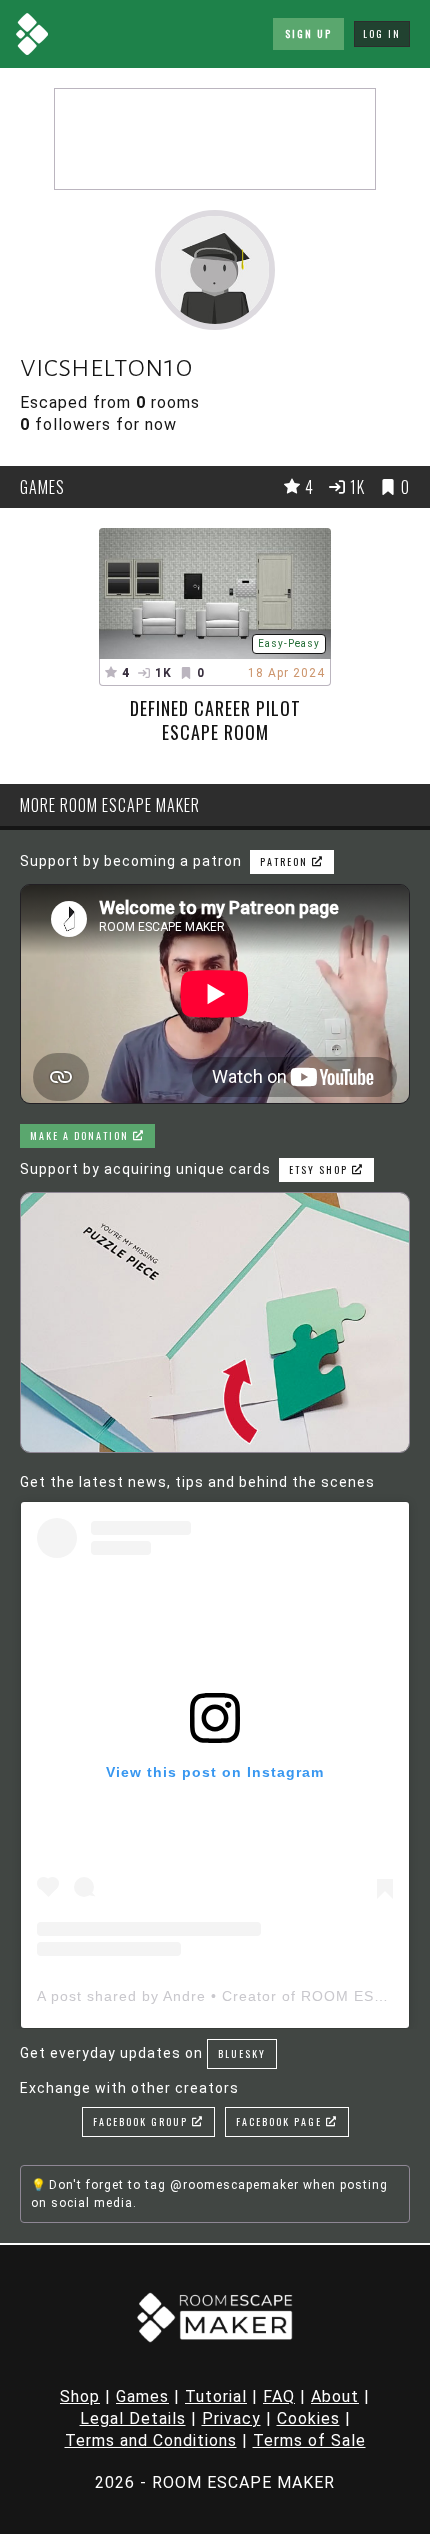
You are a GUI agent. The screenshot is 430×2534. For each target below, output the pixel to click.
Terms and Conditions (151, 2440)
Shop (80, 2396)
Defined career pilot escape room (215, 720)
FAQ (279, 2396)
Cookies (308, 2418)
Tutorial (216, 2396)
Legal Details (133, 2418)
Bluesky (242, 2053)
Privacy (231, 2418)
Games (142, 2396)
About (335, 2396)
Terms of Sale (309, 2440)
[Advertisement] (215, 139)
